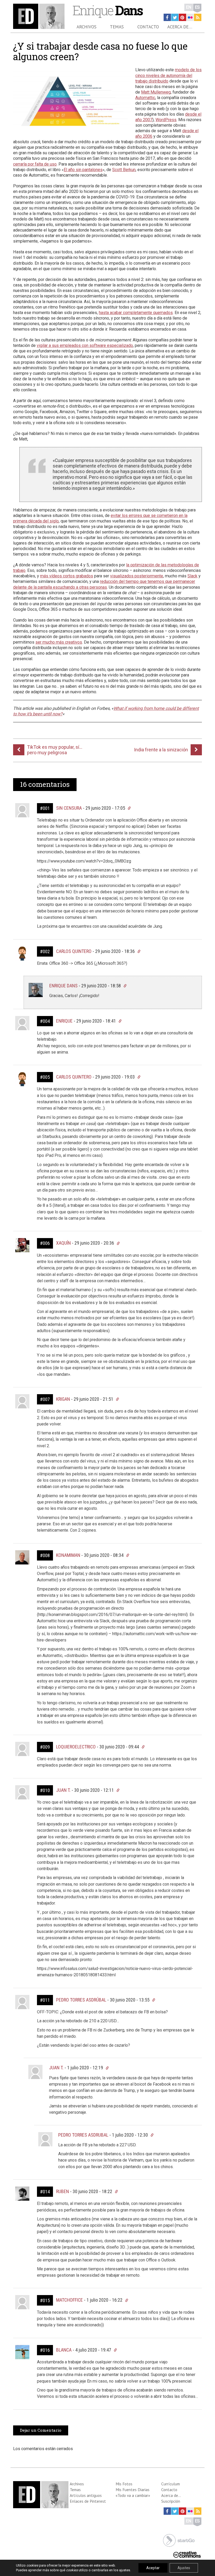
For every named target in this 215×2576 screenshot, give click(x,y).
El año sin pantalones (83, 170)
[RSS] (198, 17)
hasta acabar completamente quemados (136, 313)
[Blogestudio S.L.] (179, 2540)
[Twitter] (175, 17)
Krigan (63, 1399)
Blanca (64, 2350)
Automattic (145, 98)
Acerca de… (180, 27)
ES (197, 7)
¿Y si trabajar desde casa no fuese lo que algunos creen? (100, 51)
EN (189, 7)
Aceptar (153, 2568)
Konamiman (68, 1555)
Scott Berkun (124, 170)
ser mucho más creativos (59, 642)
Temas (117, 27)
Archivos (87, 27)
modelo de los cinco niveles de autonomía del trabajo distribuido (168, 75)
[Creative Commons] (187, 2554)
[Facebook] (167, 17)
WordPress (166, 120)
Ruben (63, 2191)
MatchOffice (69, 2300)
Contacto (148, 27)
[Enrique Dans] (39, 16)
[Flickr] (190, 17)
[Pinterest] (182, 17)
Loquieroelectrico (76, 1747)
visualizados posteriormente (137, 576)
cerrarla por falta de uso (35, 164)
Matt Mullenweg (156, 92)
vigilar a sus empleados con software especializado (85, 345)
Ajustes (184, 2568)
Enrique (107, 10)
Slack (192, 576)
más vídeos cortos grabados (67, 576)
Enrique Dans (63, 986)
